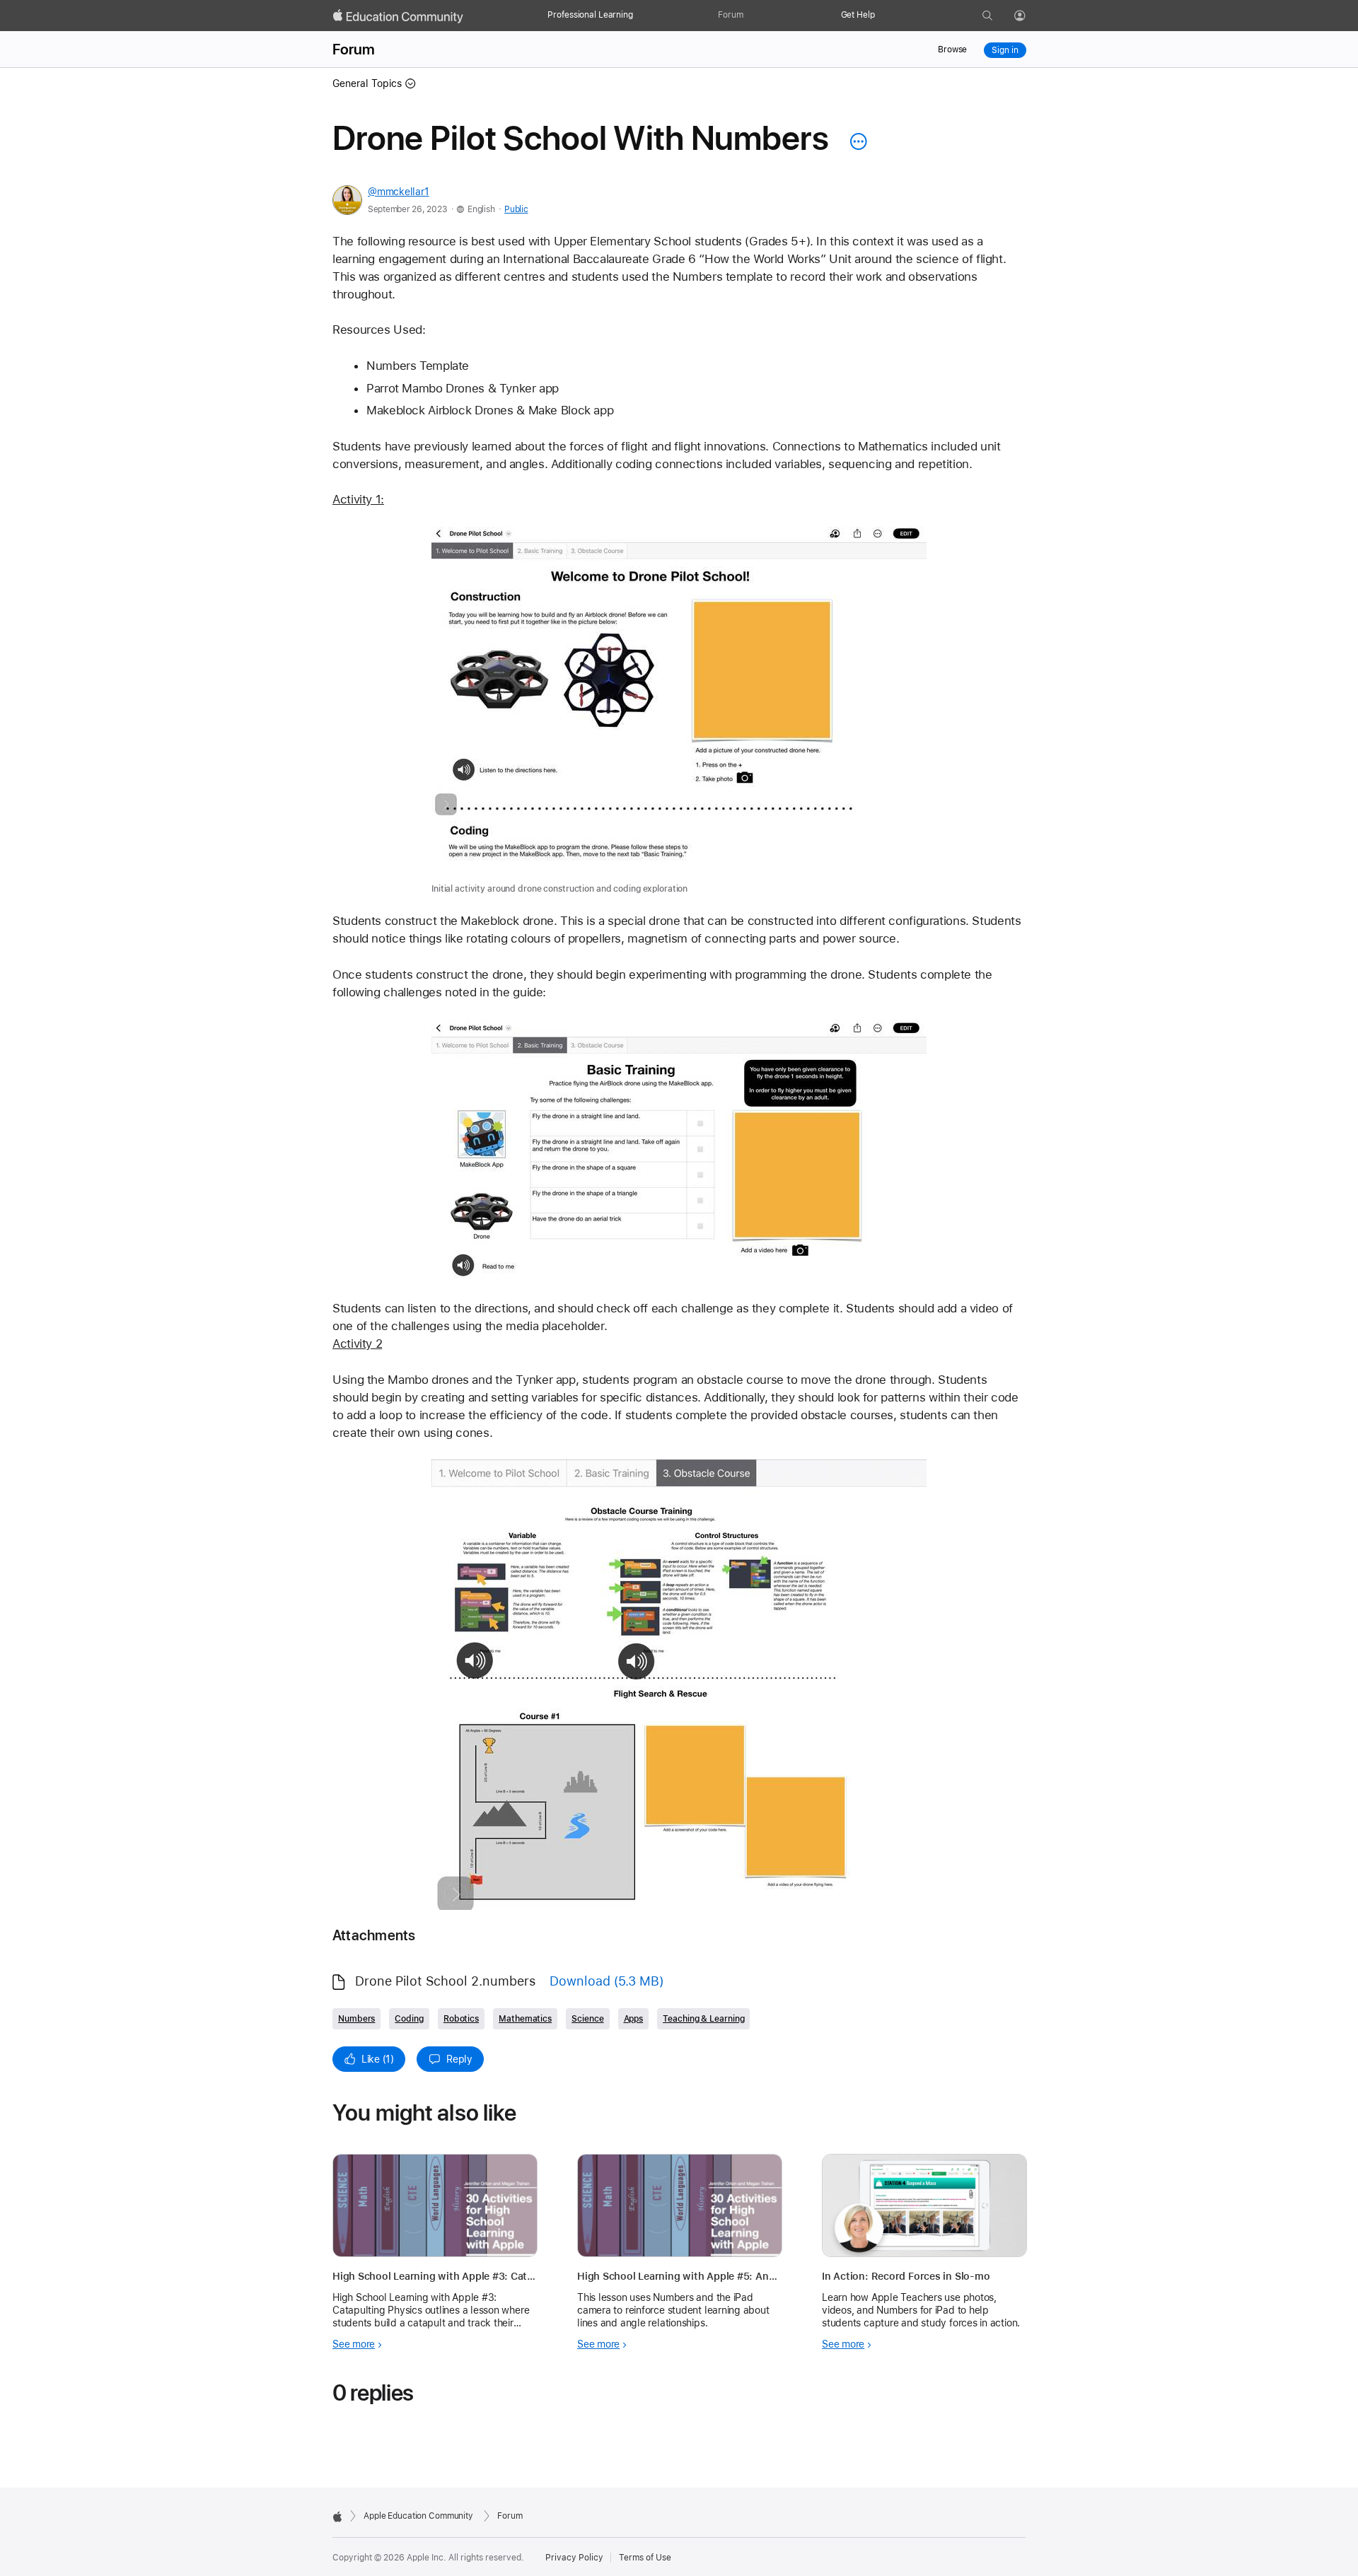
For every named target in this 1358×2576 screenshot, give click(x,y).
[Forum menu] (750, 16)
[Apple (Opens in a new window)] (337, 2517)
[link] (679, 711)
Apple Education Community (418, 2516)
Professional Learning (590, 15)
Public (516, 209)
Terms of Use (645, 2558)
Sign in (1005, 50)
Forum (730, 15)
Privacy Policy (574, 2558)
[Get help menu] (882, 16)
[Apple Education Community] (398, 16)
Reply (459, 2059)
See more (354, 2344)
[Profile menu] (1030, 16)
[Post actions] (855, 141)
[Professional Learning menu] (640, 16)
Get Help (858, 15)
